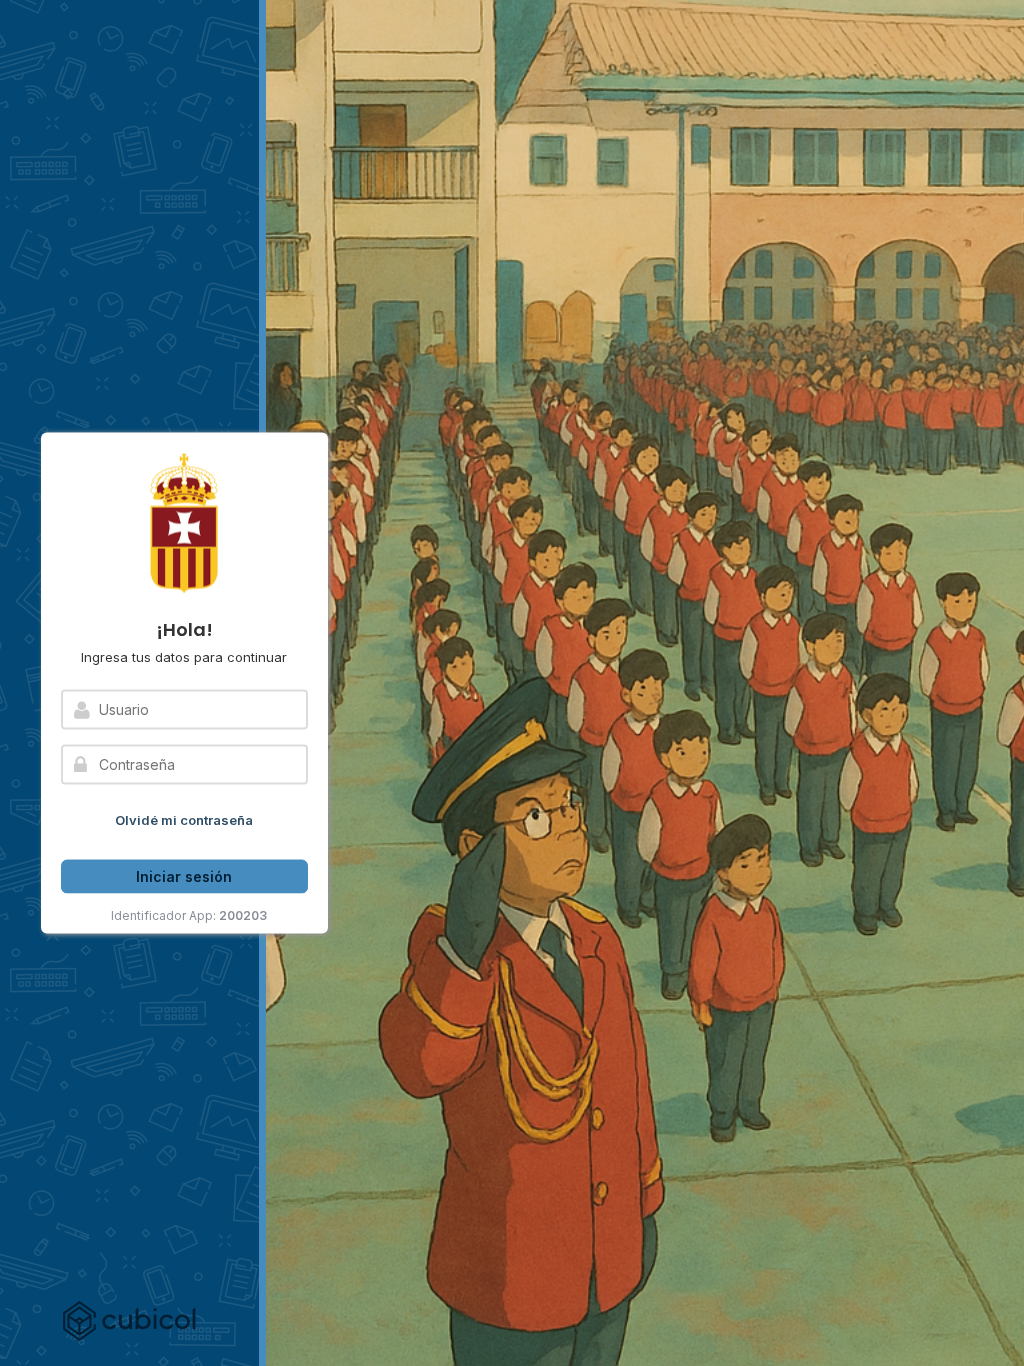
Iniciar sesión (184, 875)
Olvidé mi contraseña (184, 820)
